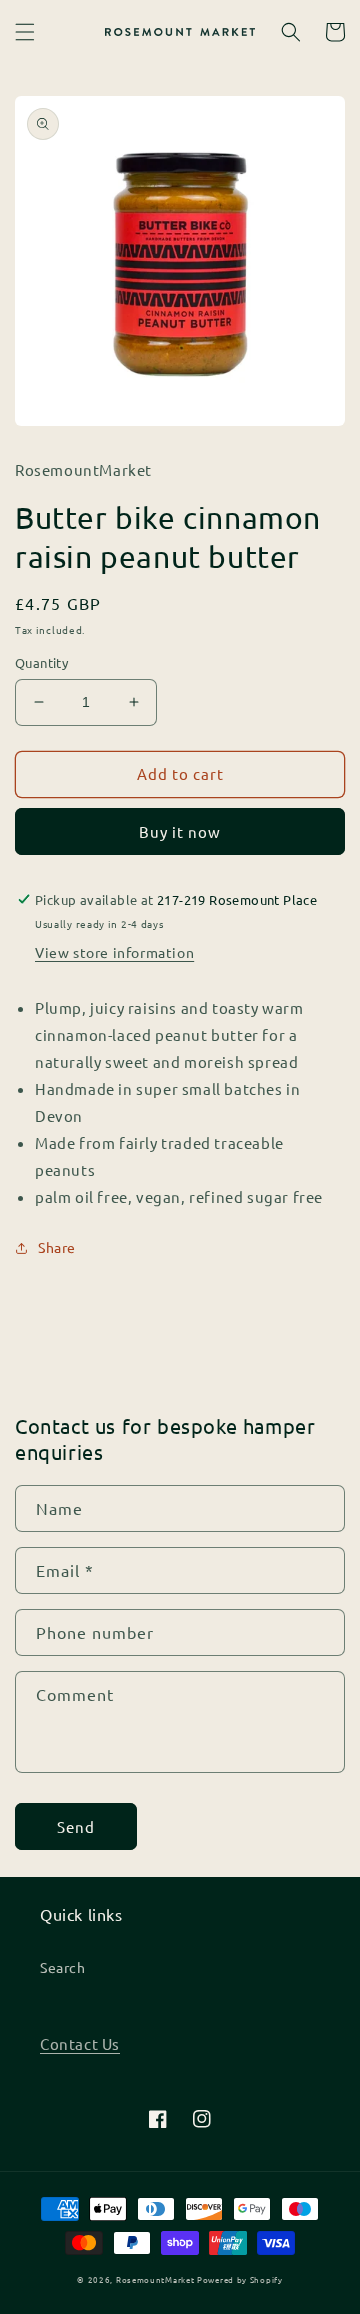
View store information (114, 952)
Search (63, 1967)
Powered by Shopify (240, 2279)
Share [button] (57, 1247)
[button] (25, 32)
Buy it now (180, 831)
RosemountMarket (155, 2279)
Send (76, 1826)
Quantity (41, 662)
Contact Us (80, 2043)
